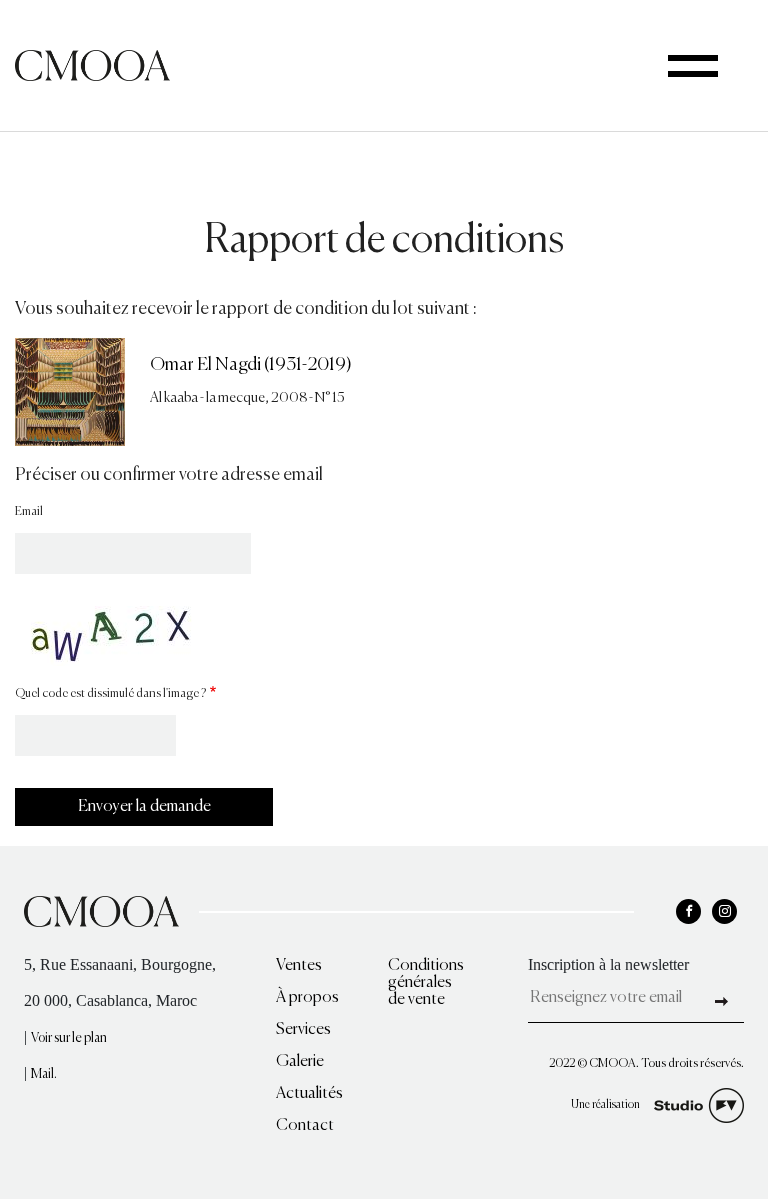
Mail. (44, 1074)
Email (29, 512)
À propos (307, 998)
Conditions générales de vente (426, 983)
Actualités (309, 1094)
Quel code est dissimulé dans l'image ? (110, 694)
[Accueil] (92, 63)
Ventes (299, 966)
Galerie (300, 1062)
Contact (305, 1126)
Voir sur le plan (69, 1038)
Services (303, 1030)
